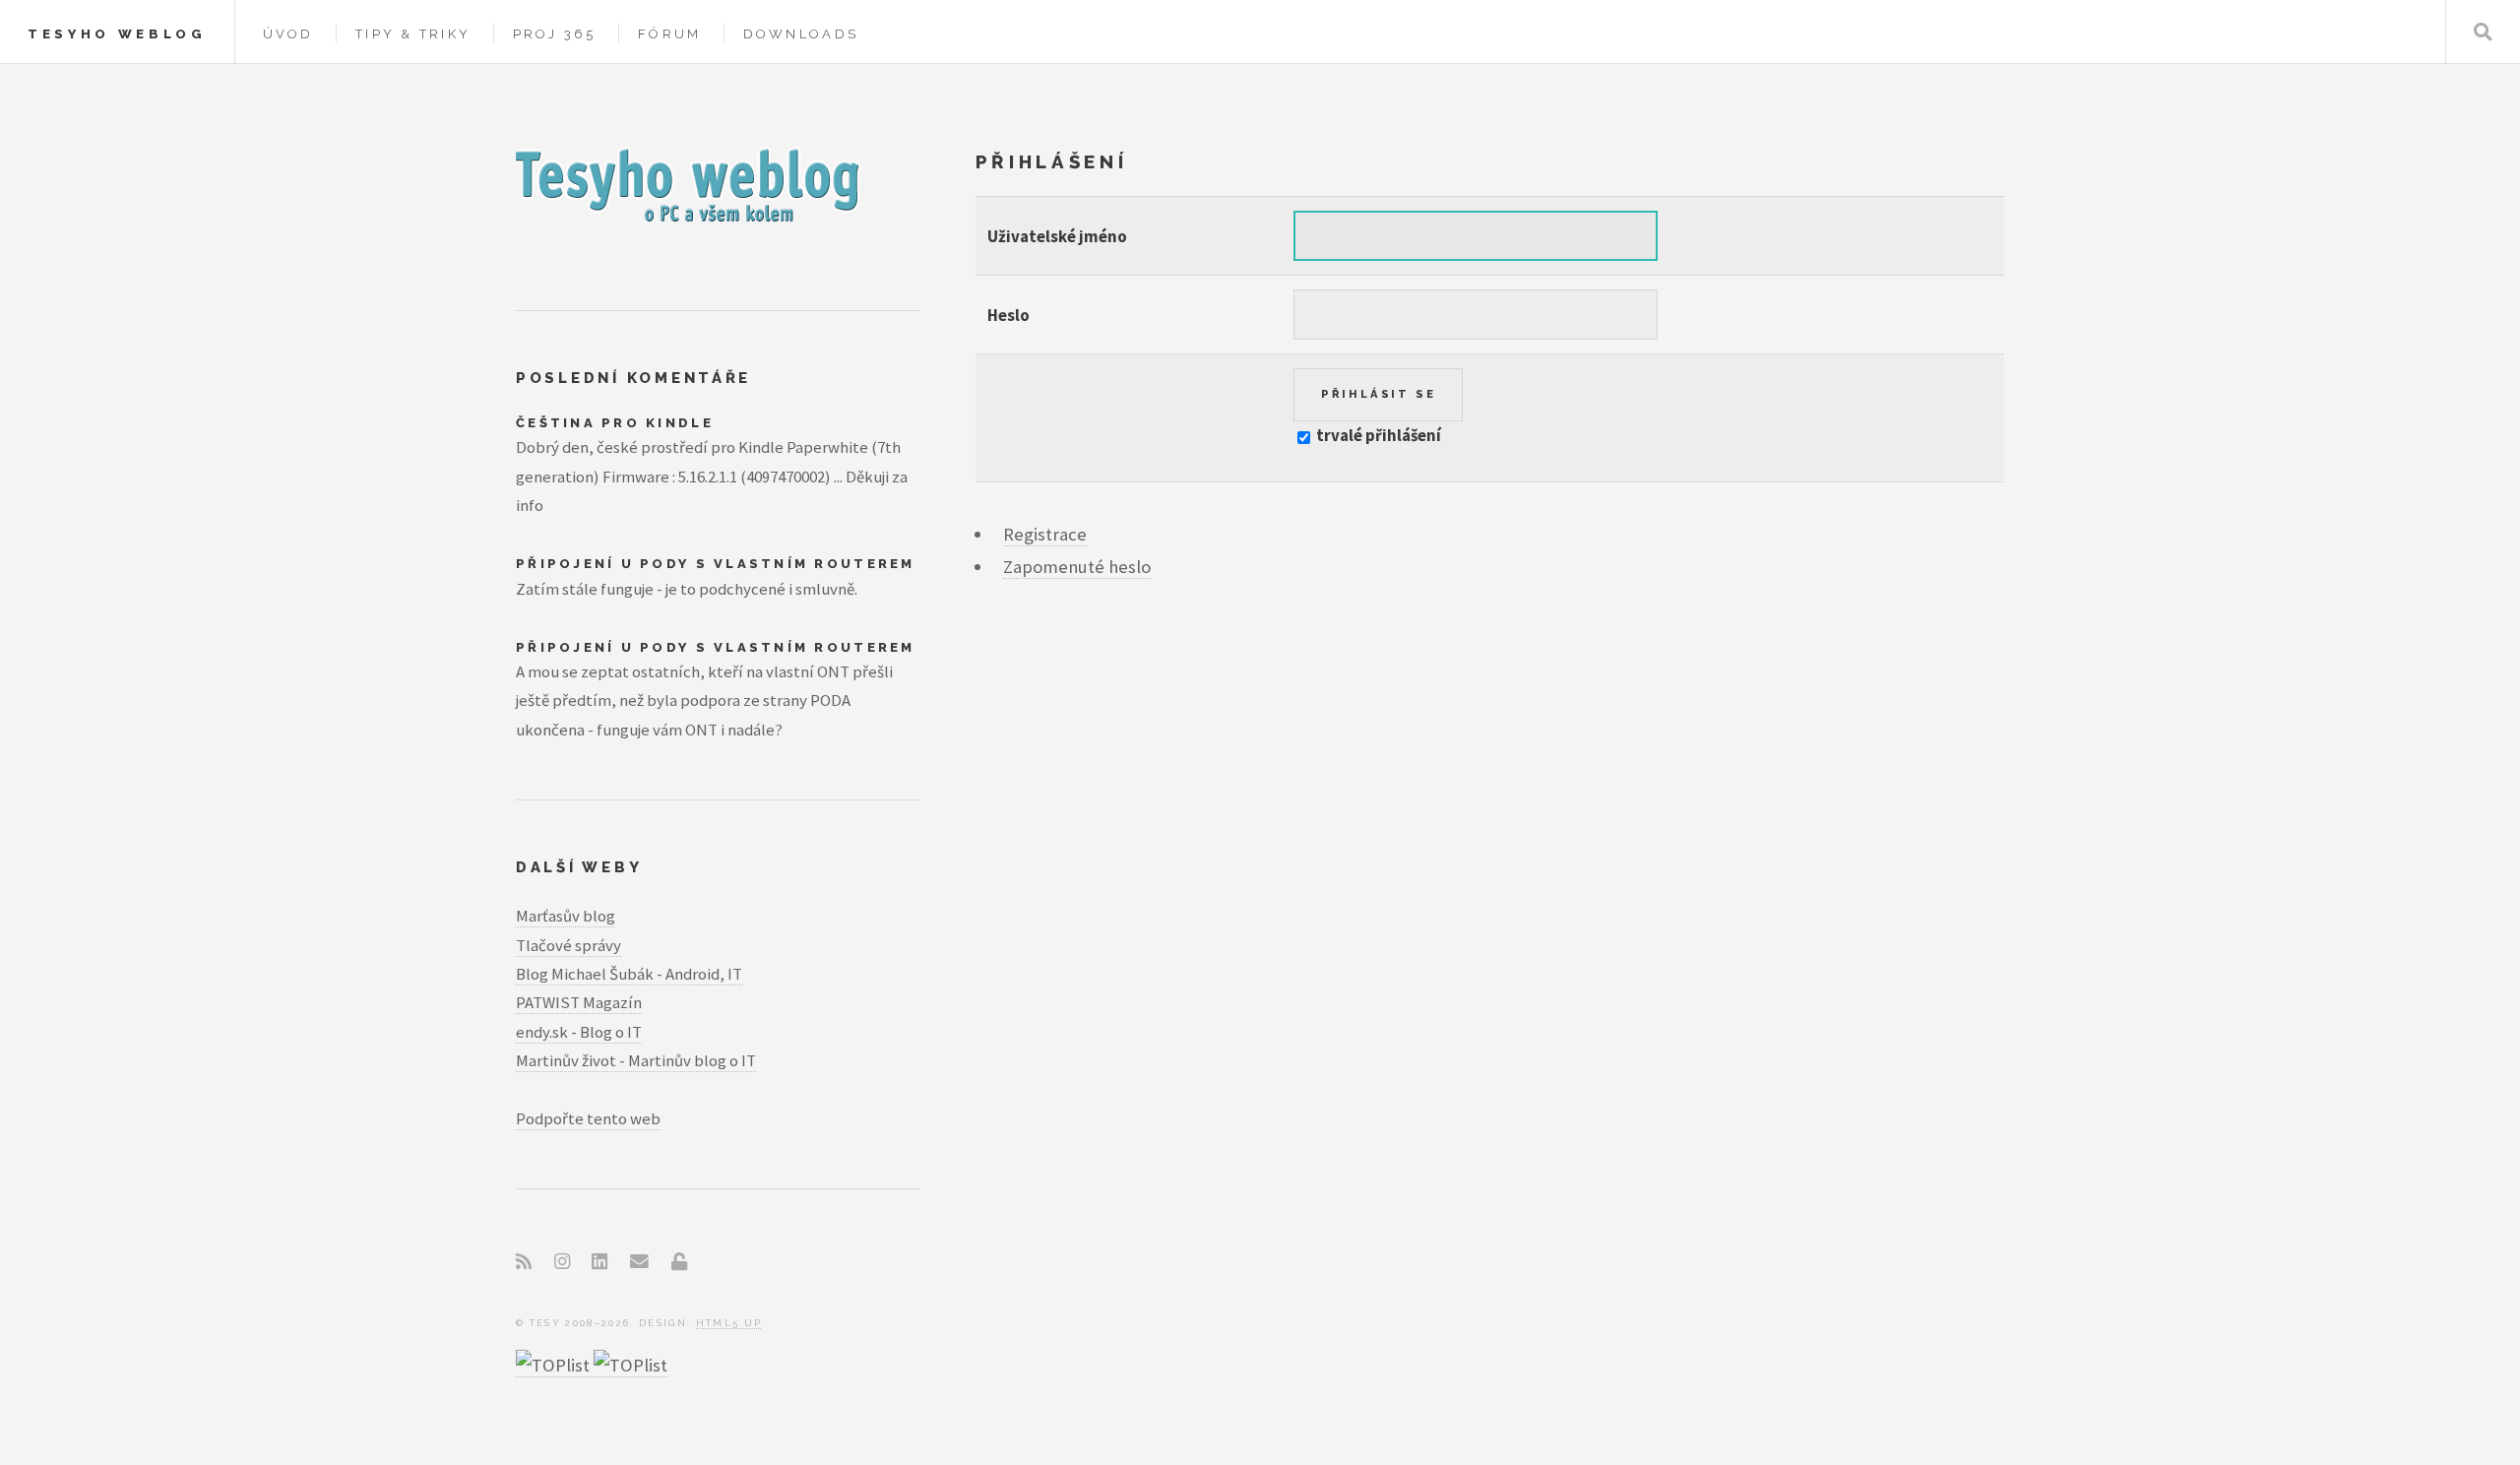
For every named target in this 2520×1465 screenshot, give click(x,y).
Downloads (801, 34)
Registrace (1045, 534)
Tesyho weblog (117, 34)
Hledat (2483, 32)
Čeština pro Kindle (615, 423)
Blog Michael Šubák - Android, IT (629, 974)
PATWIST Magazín (579, 1002)
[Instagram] (562, 1262)
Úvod (288, 34)
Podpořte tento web (588, 1118)
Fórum (669, 34)
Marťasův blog (566, 916)
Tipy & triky (413, 34)
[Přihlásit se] (679, 1262)
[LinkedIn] (599, 1262)
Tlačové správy (568, 945)
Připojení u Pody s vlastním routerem (716, 564)
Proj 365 (555, 34)
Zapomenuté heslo (1077, 567)
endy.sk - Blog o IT (579, 1032)
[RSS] (524, 1262)
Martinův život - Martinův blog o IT (636, 1060)
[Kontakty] (639, 1262)
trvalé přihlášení (1377, 435)
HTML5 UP (729, 1323)
